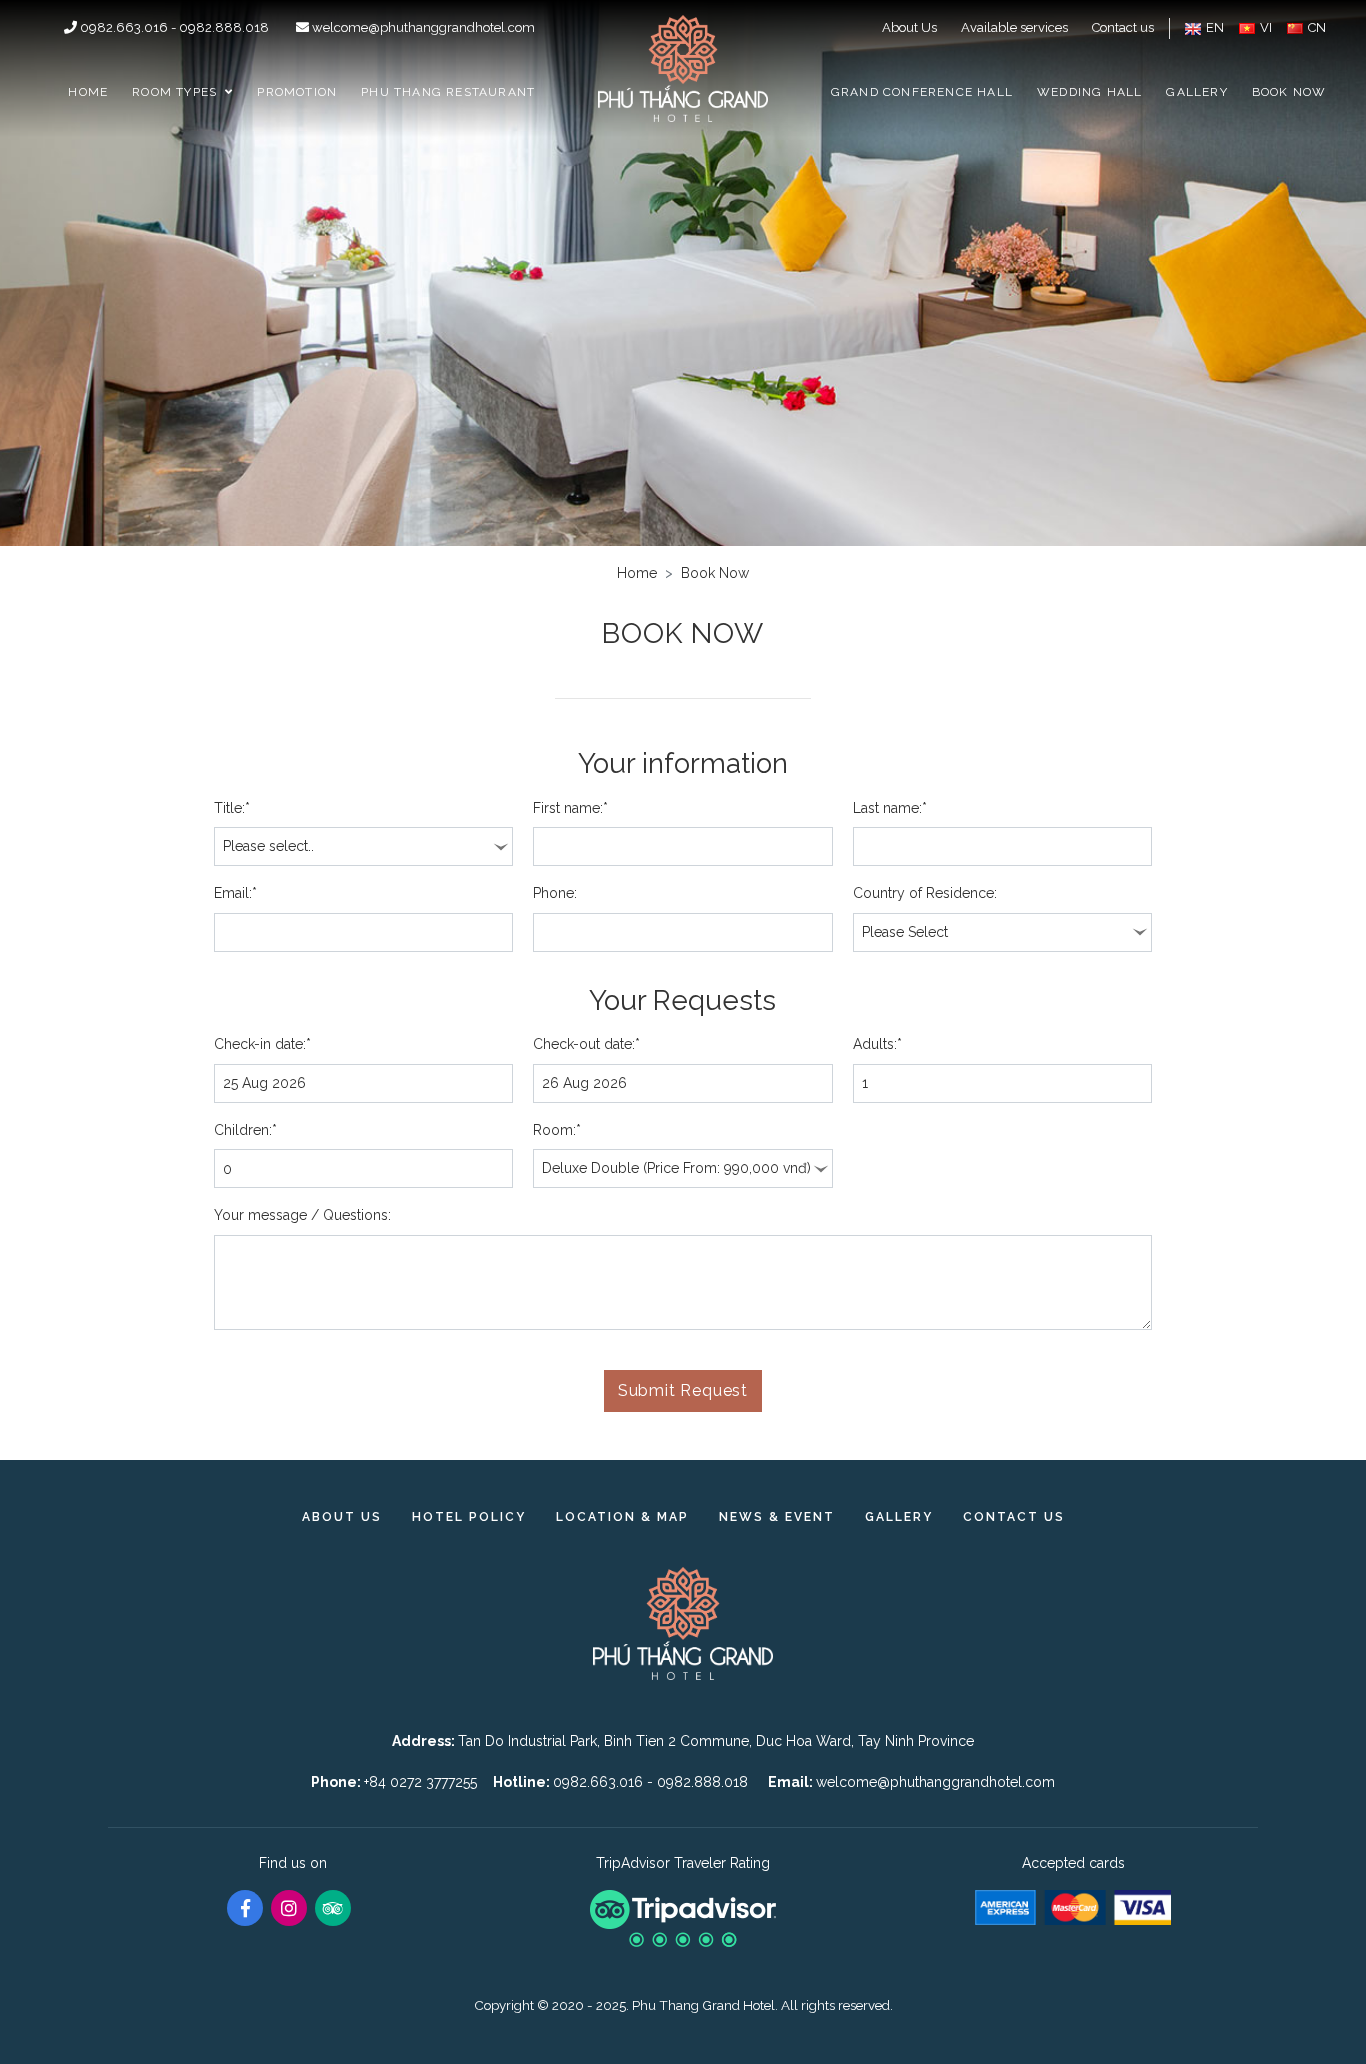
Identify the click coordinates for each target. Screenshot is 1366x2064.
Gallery (1196, 92)
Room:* (557, 1130)
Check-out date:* (586, 1044)
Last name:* (890, 808)
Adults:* (877, 1044)
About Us (909, 27)
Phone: (555, 893)
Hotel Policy (469, 1517)
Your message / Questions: (302, 1215)
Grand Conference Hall (922, 92)
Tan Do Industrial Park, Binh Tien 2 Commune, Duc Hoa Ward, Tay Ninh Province (716, 1741)
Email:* (235, 893)
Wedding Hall (1089, 92)
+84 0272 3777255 (420, 1782)
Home (88, 92)
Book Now (1289, 92)
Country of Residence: (925, 893)
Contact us (1123, 27)
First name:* (570, 808)
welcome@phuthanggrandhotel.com (422, 27)
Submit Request (683, 1390)
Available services (1014, 27)
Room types (174, 92)
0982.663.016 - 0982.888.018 (174, 27)
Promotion (297, 92)
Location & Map (622, 1517)
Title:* (232, 808)
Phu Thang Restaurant (448, 92)
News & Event (777, 1517)
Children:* (245, 1130)
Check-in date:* (262, 1044)
